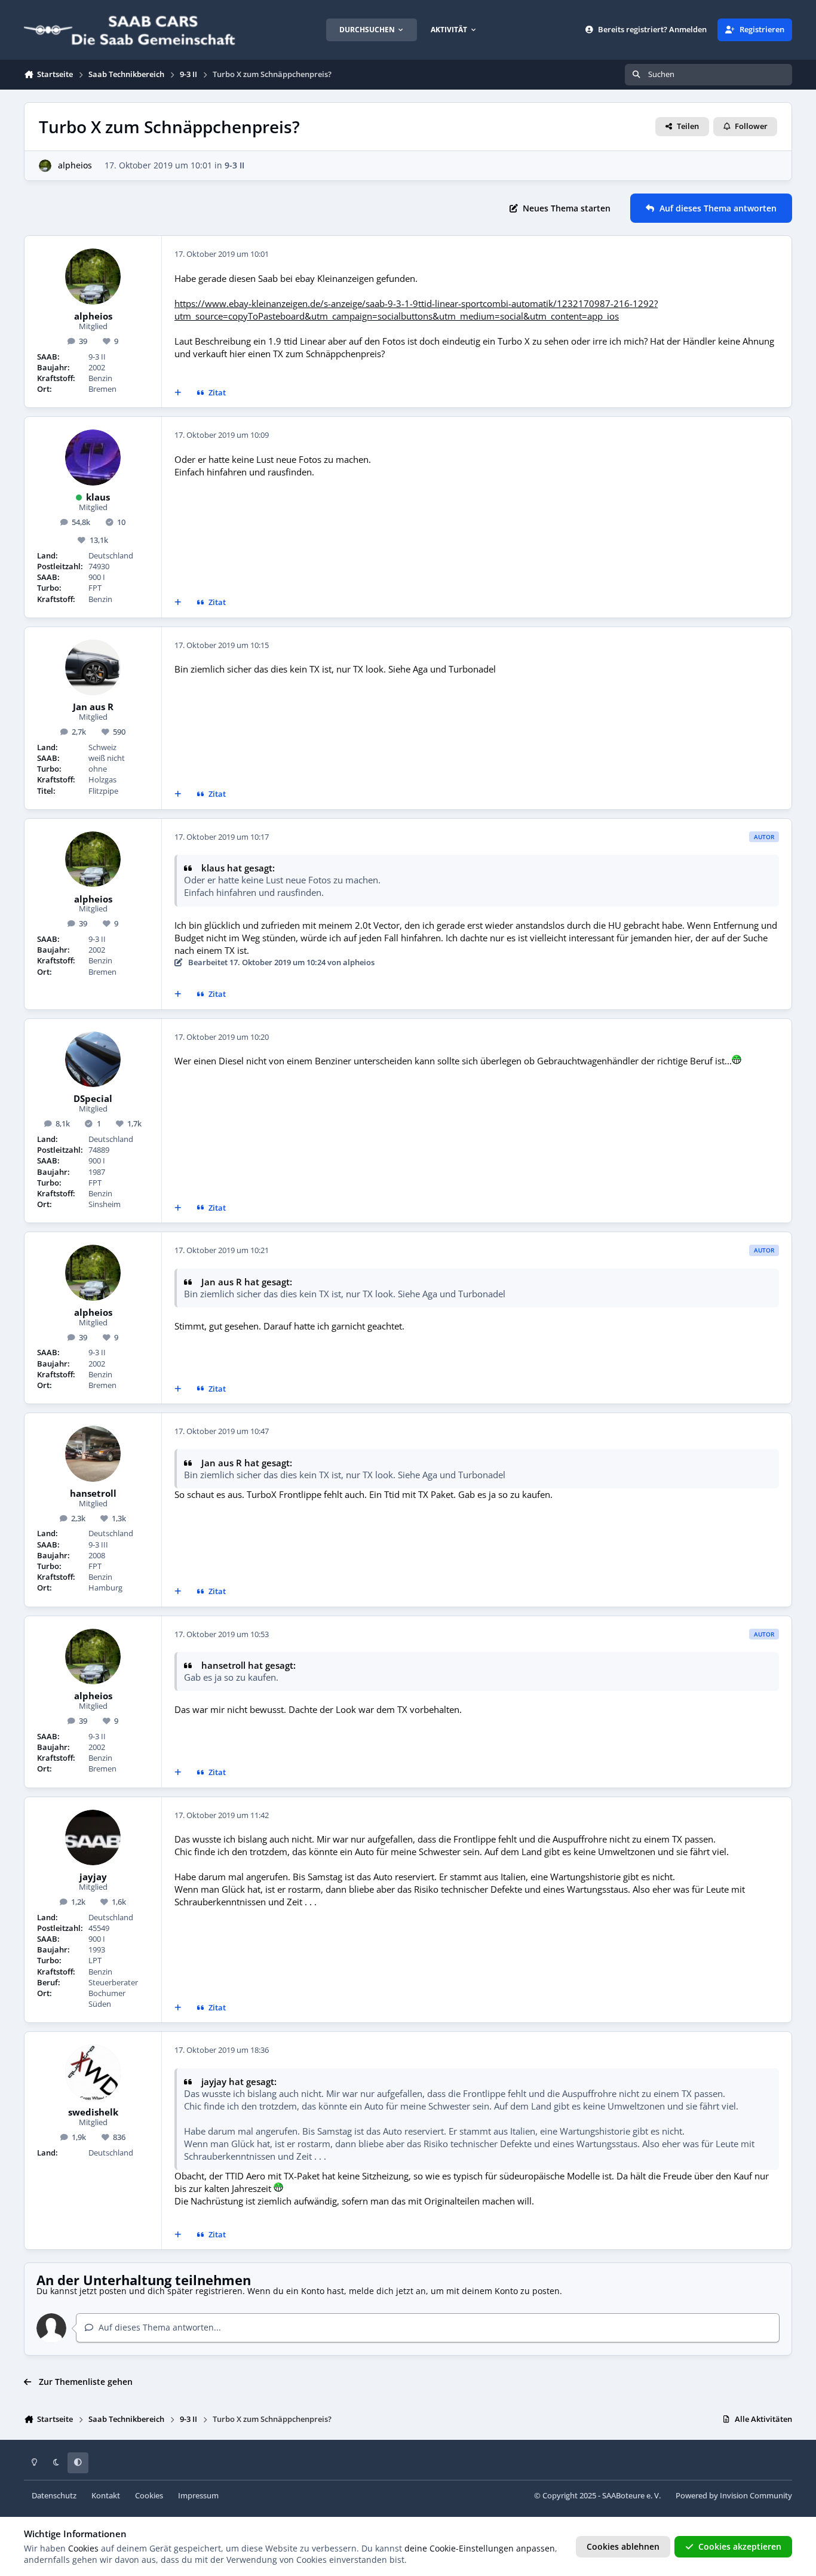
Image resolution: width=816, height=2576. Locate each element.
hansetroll (93, 1494)
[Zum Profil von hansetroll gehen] (93, 1454)
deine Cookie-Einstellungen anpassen (480, 2548)
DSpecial (93, 1099)
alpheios (75, 165)
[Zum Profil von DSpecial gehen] (93, 1060)
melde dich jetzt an (387, 2291)
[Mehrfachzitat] (178, 393)
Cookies (149, 2496)
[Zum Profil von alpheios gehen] (45, 166)
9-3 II (234, 165)
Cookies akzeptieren (740, 2546)
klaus (98, 498)
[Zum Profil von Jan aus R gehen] (93, 668)
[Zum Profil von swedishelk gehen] (93, 2073)
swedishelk (93, 2113)
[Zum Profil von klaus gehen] (93, 458)
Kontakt (106, 2496)
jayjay (93, 1877)
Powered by (734, 2496)
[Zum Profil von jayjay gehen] (93, 1838)
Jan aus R (93, 707)
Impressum (198, 2496)
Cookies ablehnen (623, 2546)
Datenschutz (54, 2496)
